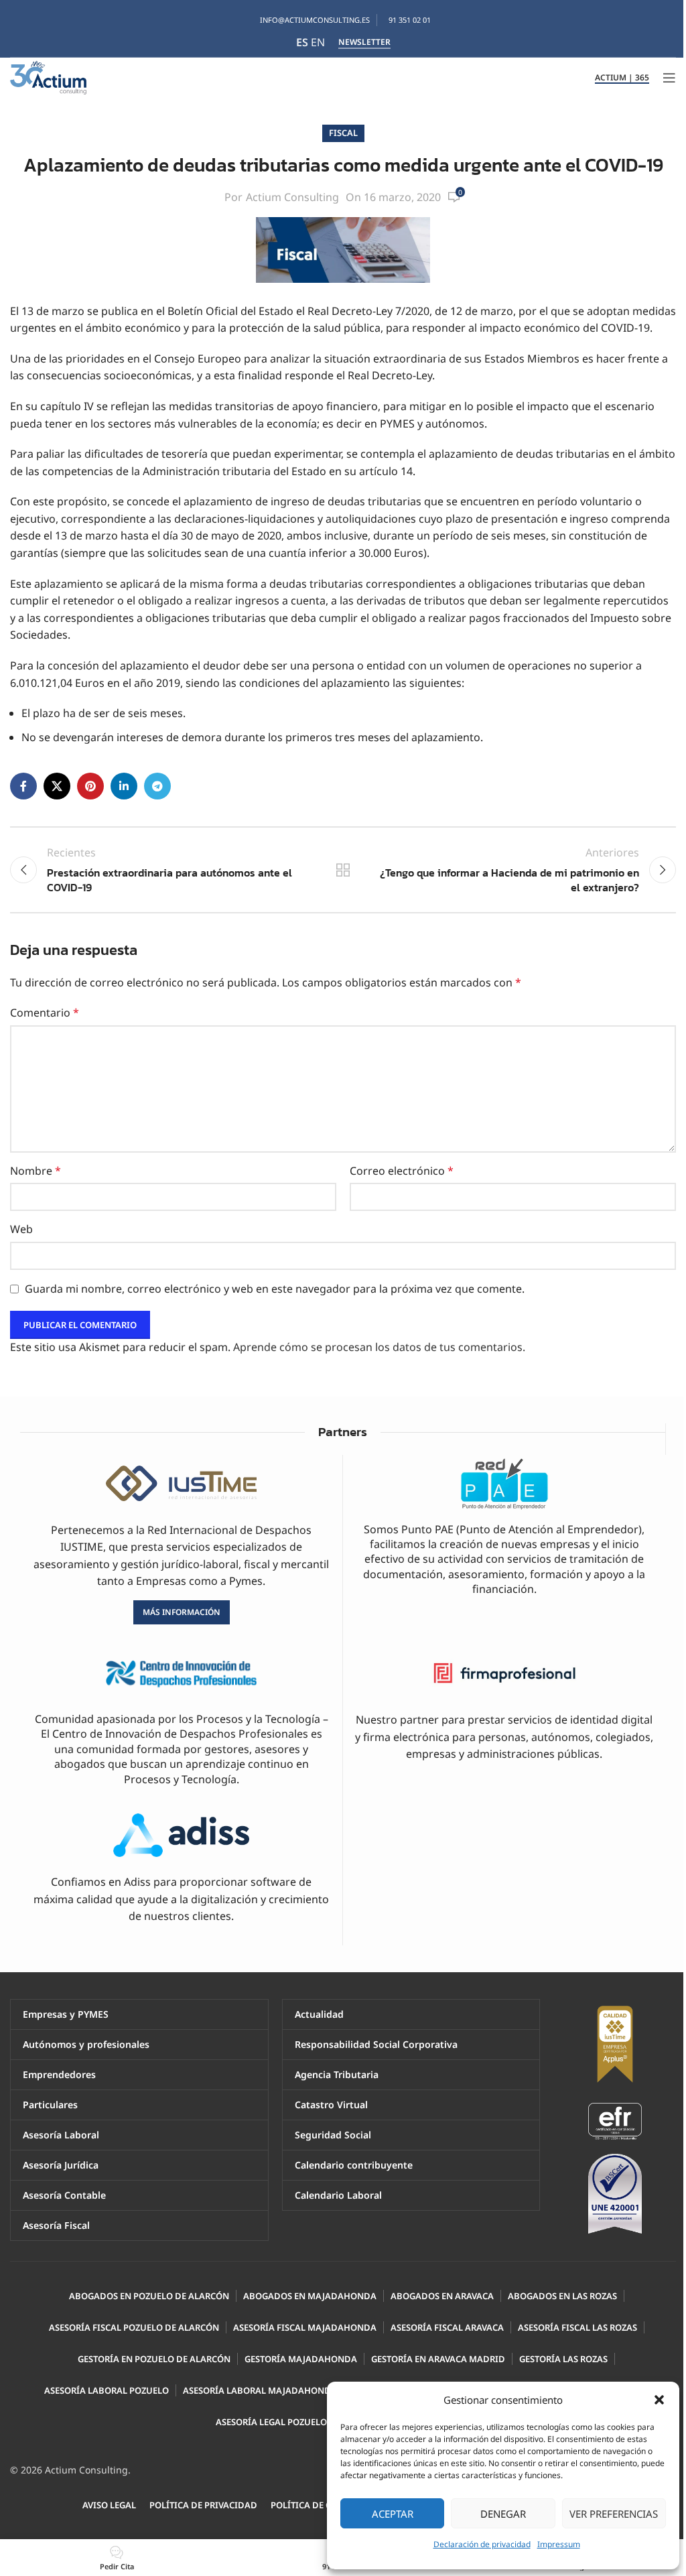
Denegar (503, 2514)
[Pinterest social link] (90, 786)
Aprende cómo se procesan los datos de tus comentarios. (379, 1347)
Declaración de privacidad (482, 2544)
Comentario (45, 1013)
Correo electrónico (402, 1171)
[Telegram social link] (157, 786)
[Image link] (615, 2120)
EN (318, 42)
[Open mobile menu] (669, 78)
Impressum (559, 2544)
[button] (659, 2400)
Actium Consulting (292, 197)
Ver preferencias (614, 2514)
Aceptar (393, 2514)
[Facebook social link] (23, 786)
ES (302, 42)
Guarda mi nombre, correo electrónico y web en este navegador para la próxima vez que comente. (275, 1289)
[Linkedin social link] (124, 786)
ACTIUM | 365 (622, 78)
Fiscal (343, 133)
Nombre (36, 1171)
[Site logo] (48, 76)
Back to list (343, 870)
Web (21, 1229)
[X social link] (57, 786)
